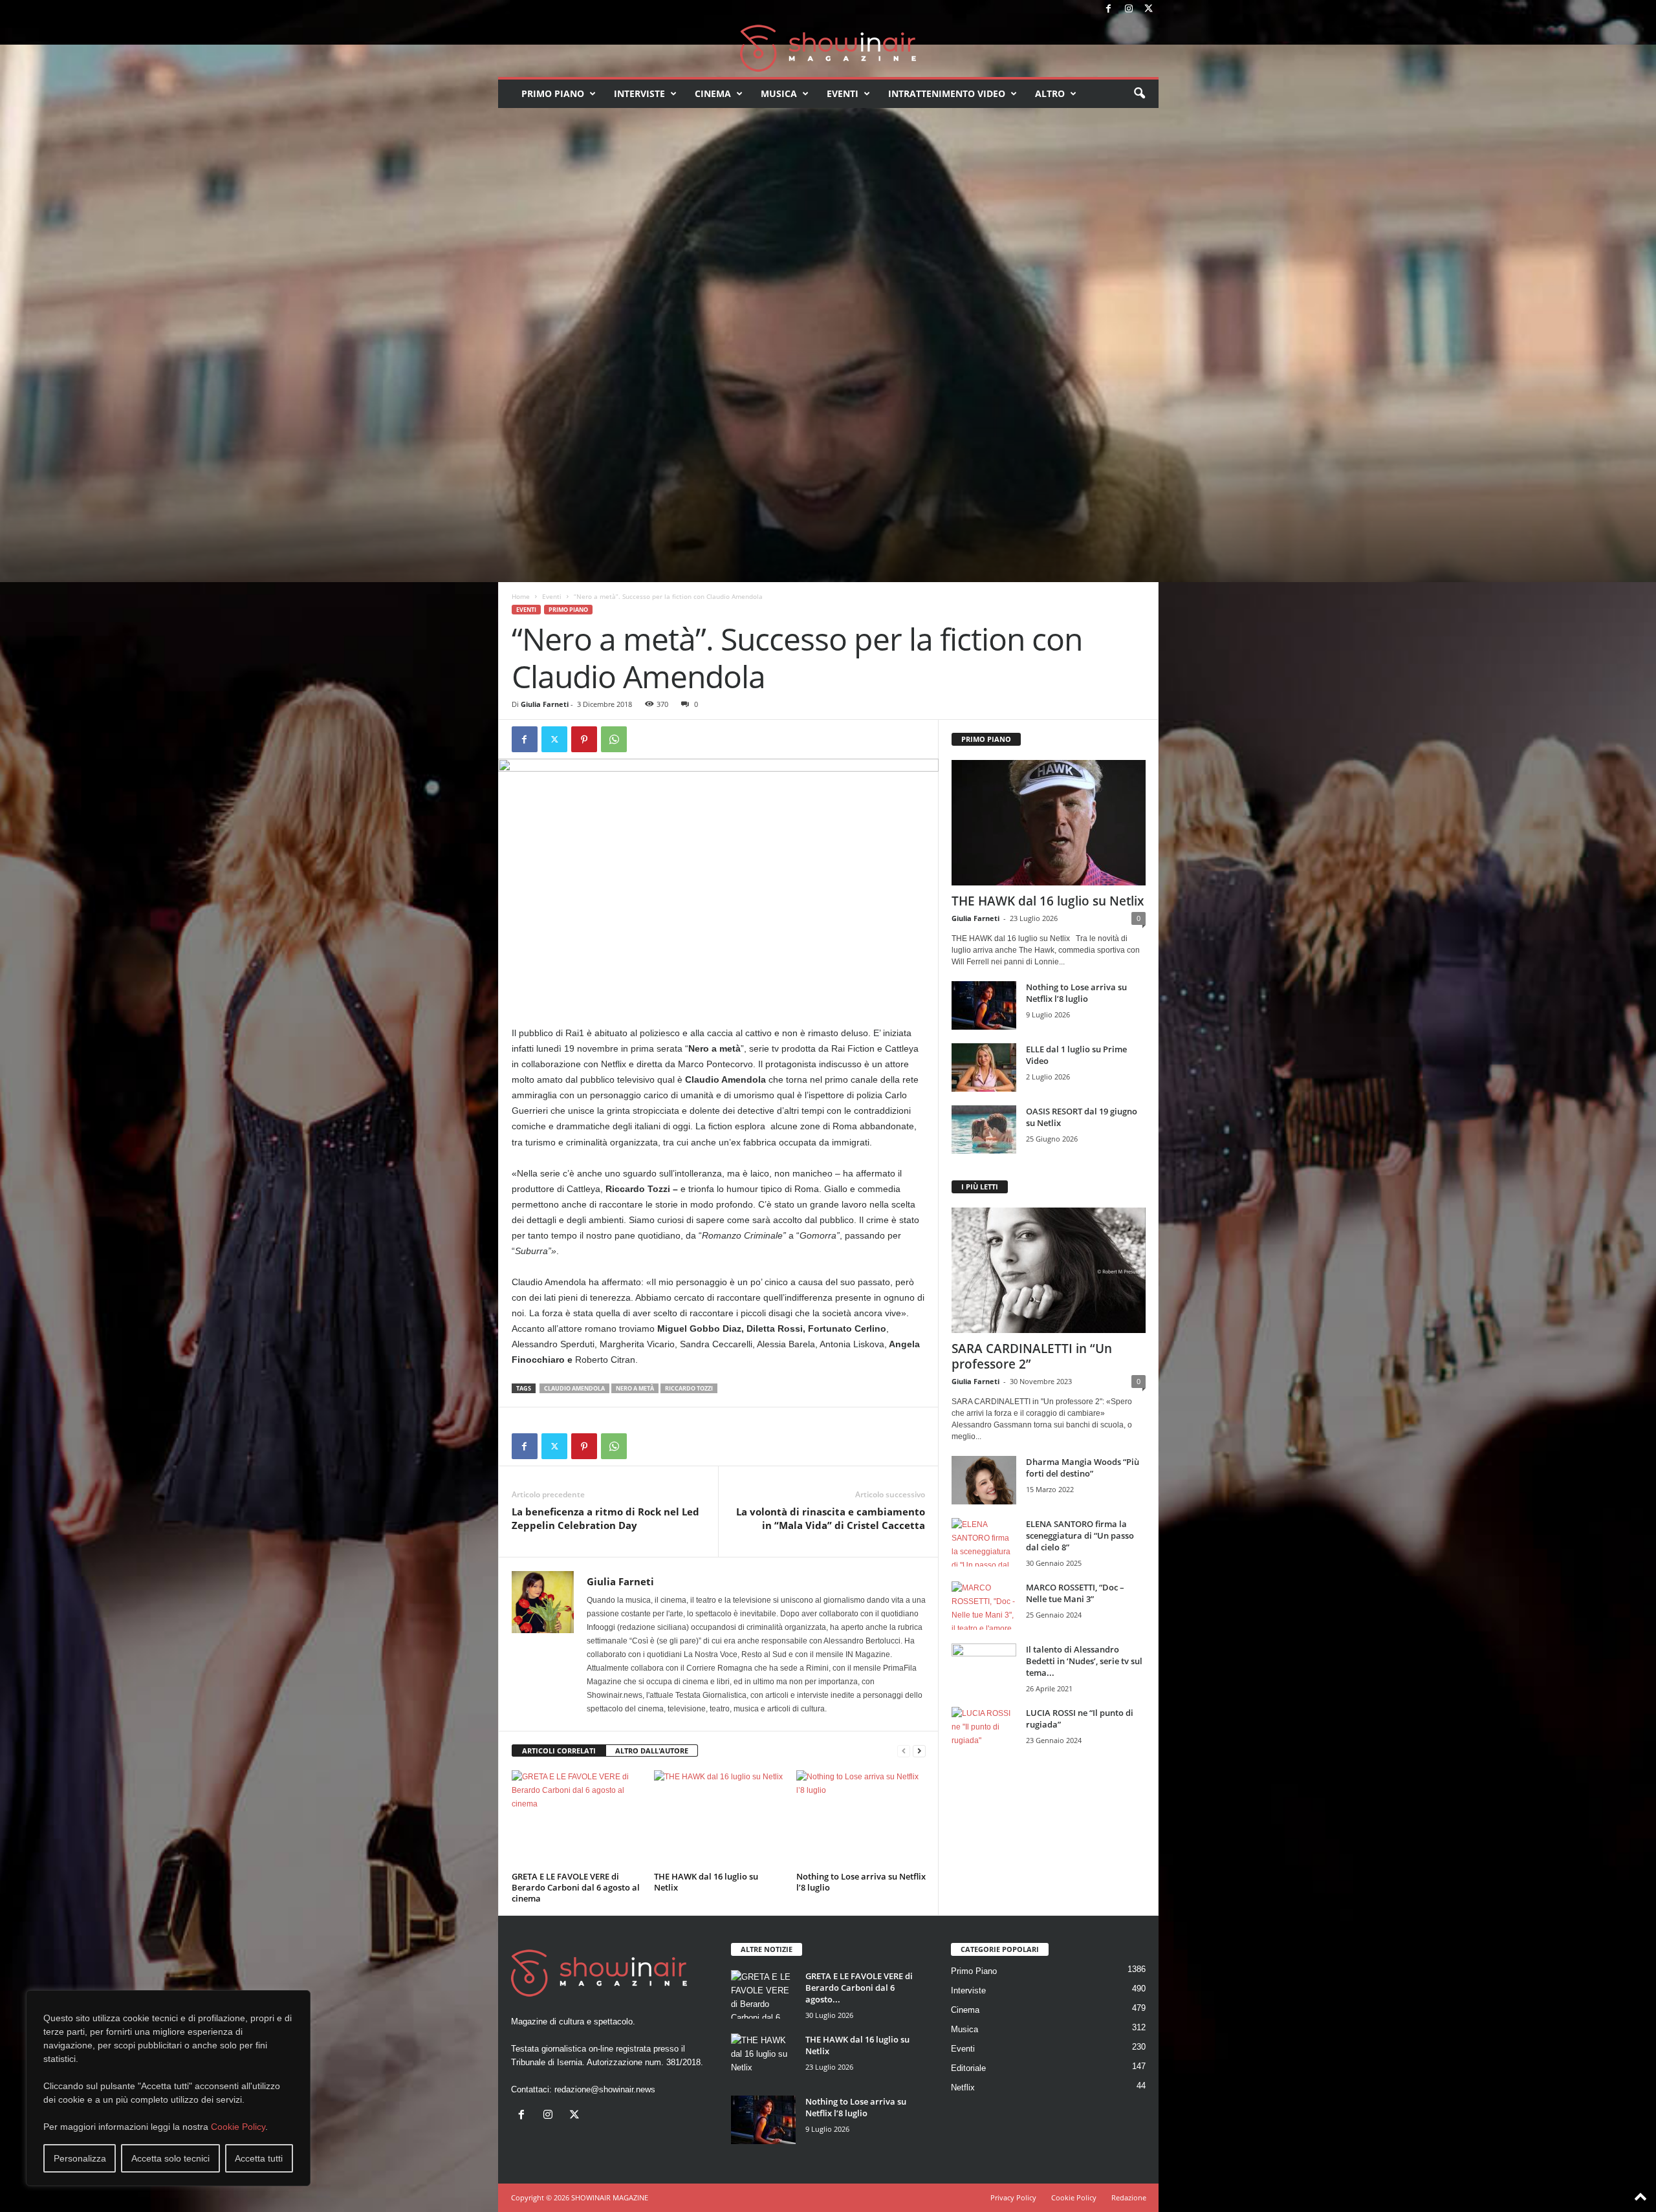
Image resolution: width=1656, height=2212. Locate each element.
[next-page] (919, 1751)
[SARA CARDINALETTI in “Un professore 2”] (1049, 1270)
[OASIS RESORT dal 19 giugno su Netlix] (984, 1130)
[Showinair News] (828, 48)
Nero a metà (635, 1388)
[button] (1139, 94)
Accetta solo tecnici (170, 2158)
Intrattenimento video (947, 93)
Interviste (639, 93)
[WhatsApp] (614, 739)
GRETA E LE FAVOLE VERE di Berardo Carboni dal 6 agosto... (859, 1988)
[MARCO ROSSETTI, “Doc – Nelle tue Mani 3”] (984, 1606)
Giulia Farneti (545, 704)
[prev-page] (904, 1751)
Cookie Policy (238, 2127)
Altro (1050, 93)
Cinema (713, 93)
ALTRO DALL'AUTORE (652, 1751)
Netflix (963, 2087)
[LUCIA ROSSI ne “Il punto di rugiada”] (984, 1731)
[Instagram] (1129, 9)
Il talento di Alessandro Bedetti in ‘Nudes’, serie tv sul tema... (1084, 1661)
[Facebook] (1109, 9)
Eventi (843, 93)
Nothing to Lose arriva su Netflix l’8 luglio (861, 1882)
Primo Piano (553, 93)
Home (521, 596)
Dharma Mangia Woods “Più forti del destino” (1083, 1468)
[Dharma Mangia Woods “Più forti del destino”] (984, 1480)
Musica (779, 93)
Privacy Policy (1013, 2197)
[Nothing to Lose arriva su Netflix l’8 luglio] (861, 1819)
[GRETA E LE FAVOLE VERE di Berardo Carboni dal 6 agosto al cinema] (576, 1819)
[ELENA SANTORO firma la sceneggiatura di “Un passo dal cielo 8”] (984, 1542)
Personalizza (80, 2158)
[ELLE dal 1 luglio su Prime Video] (984, 1068)
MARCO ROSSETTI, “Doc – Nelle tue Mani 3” (1075, 1593)
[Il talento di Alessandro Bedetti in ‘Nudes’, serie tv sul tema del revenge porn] (984, 1671)
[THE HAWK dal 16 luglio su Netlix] (719, 1819)
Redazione (1129, 2197)
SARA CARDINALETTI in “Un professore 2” (1032, 1356)
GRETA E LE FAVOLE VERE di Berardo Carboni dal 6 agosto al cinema (576, 1887)
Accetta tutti (259, 2158)
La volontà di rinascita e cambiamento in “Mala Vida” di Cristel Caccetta (831, 1518)
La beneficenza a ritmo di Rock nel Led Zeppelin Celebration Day (605, 1518)
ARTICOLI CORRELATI (559, 1751)
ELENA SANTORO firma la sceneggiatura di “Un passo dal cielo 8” (1080, 1535)
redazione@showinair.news (605, 2089)
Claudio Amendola (574, 1388)
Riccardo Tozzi (689, 1388)
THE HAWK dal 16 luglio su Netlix (706, 1882)
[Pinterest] (584, 739)
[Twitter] (1149, 9)
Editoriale (968, 2068)
